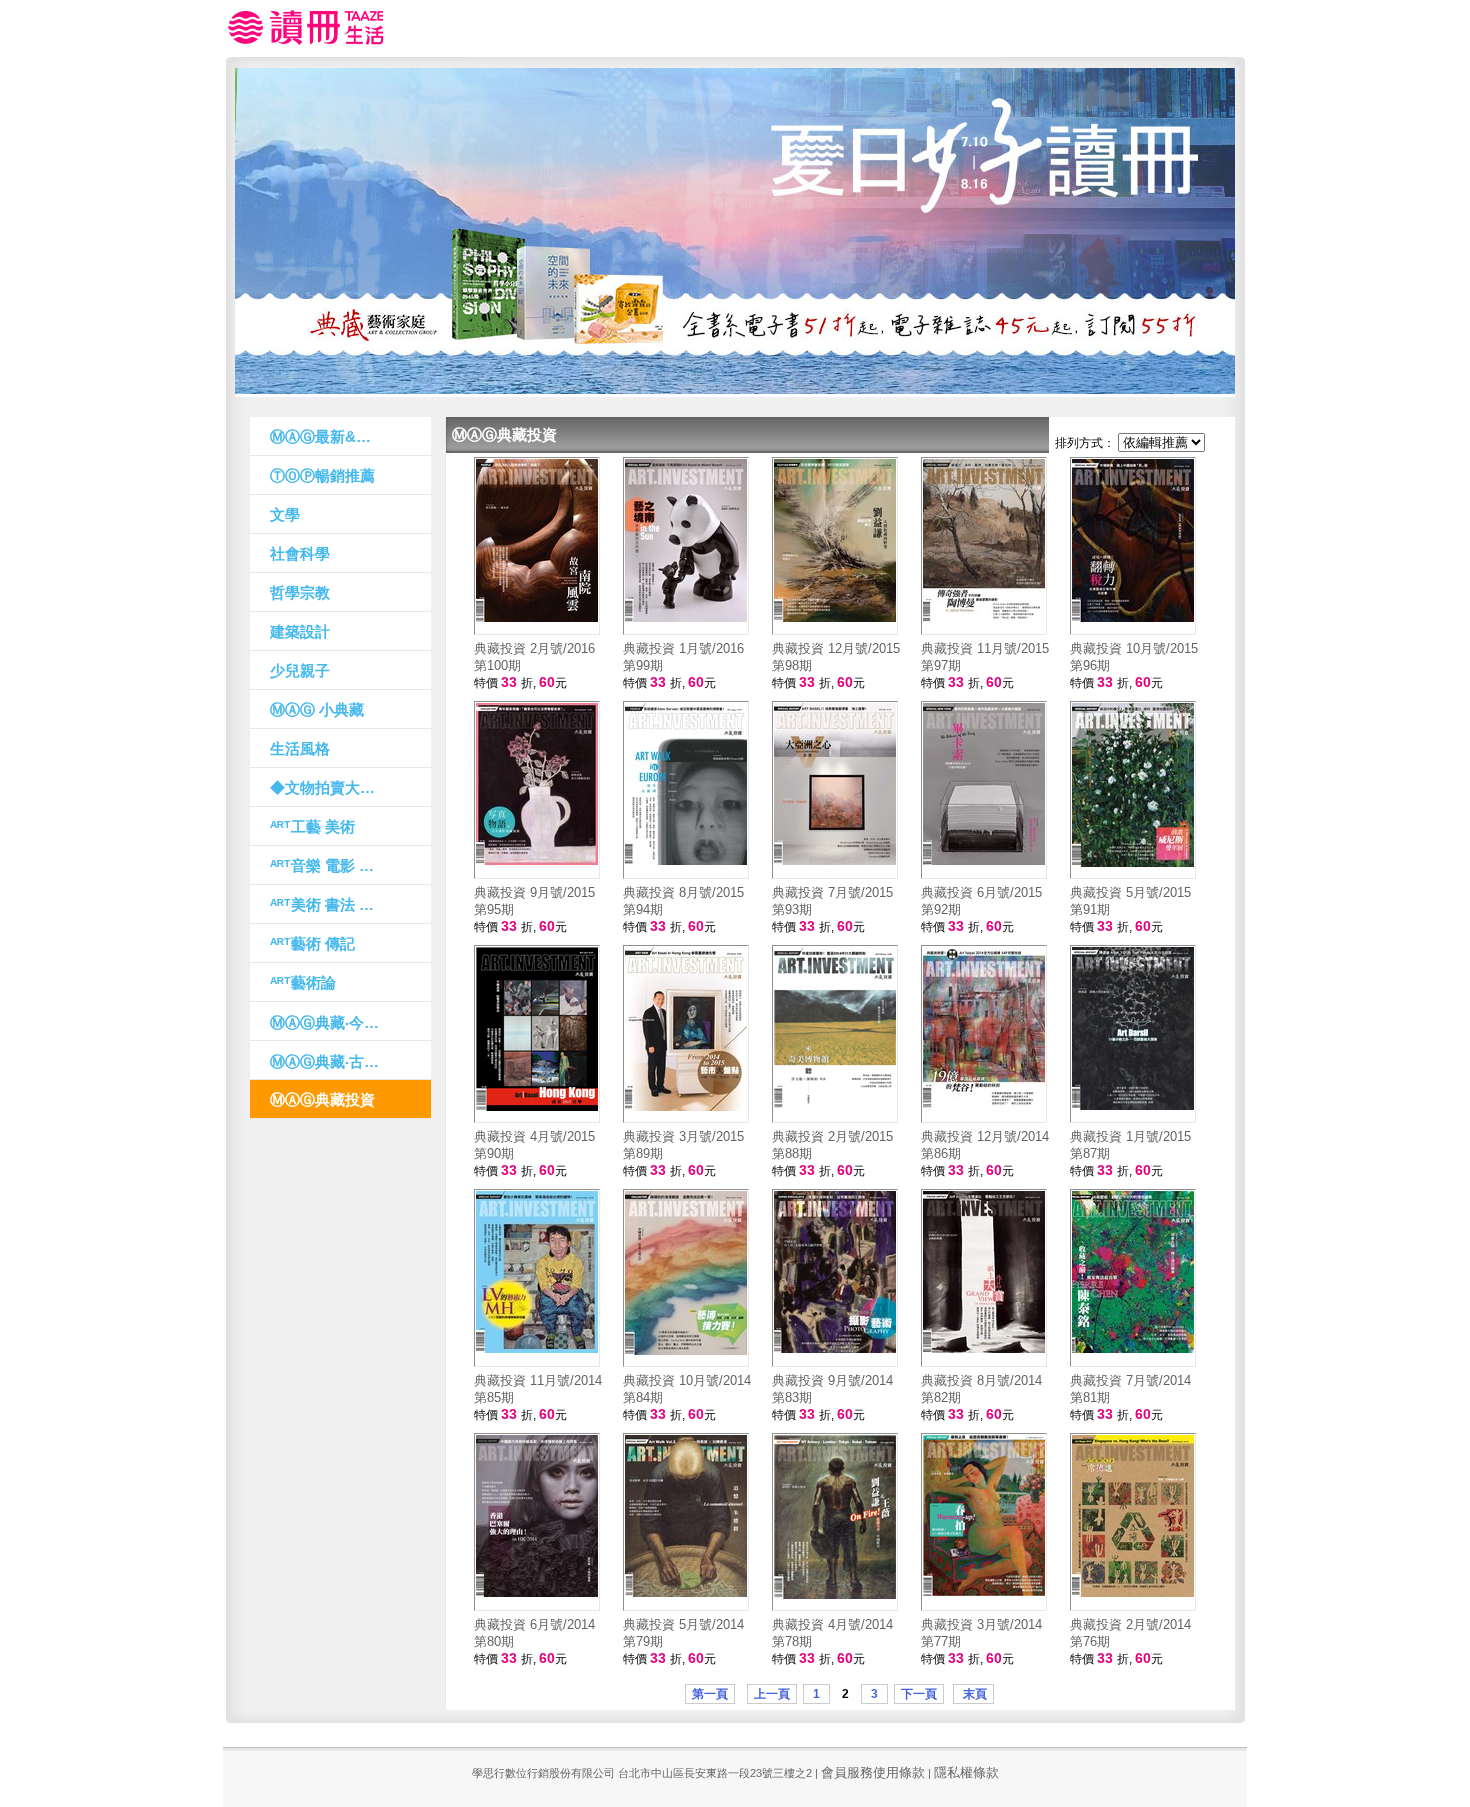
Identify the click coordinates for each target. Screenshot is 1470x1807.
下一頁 (919, 1694)
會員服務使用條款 (873, 1772)
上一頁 (772, 1694)
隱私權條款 (966, 1772)
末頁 (973, 1694)
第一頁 (710, 1694)
